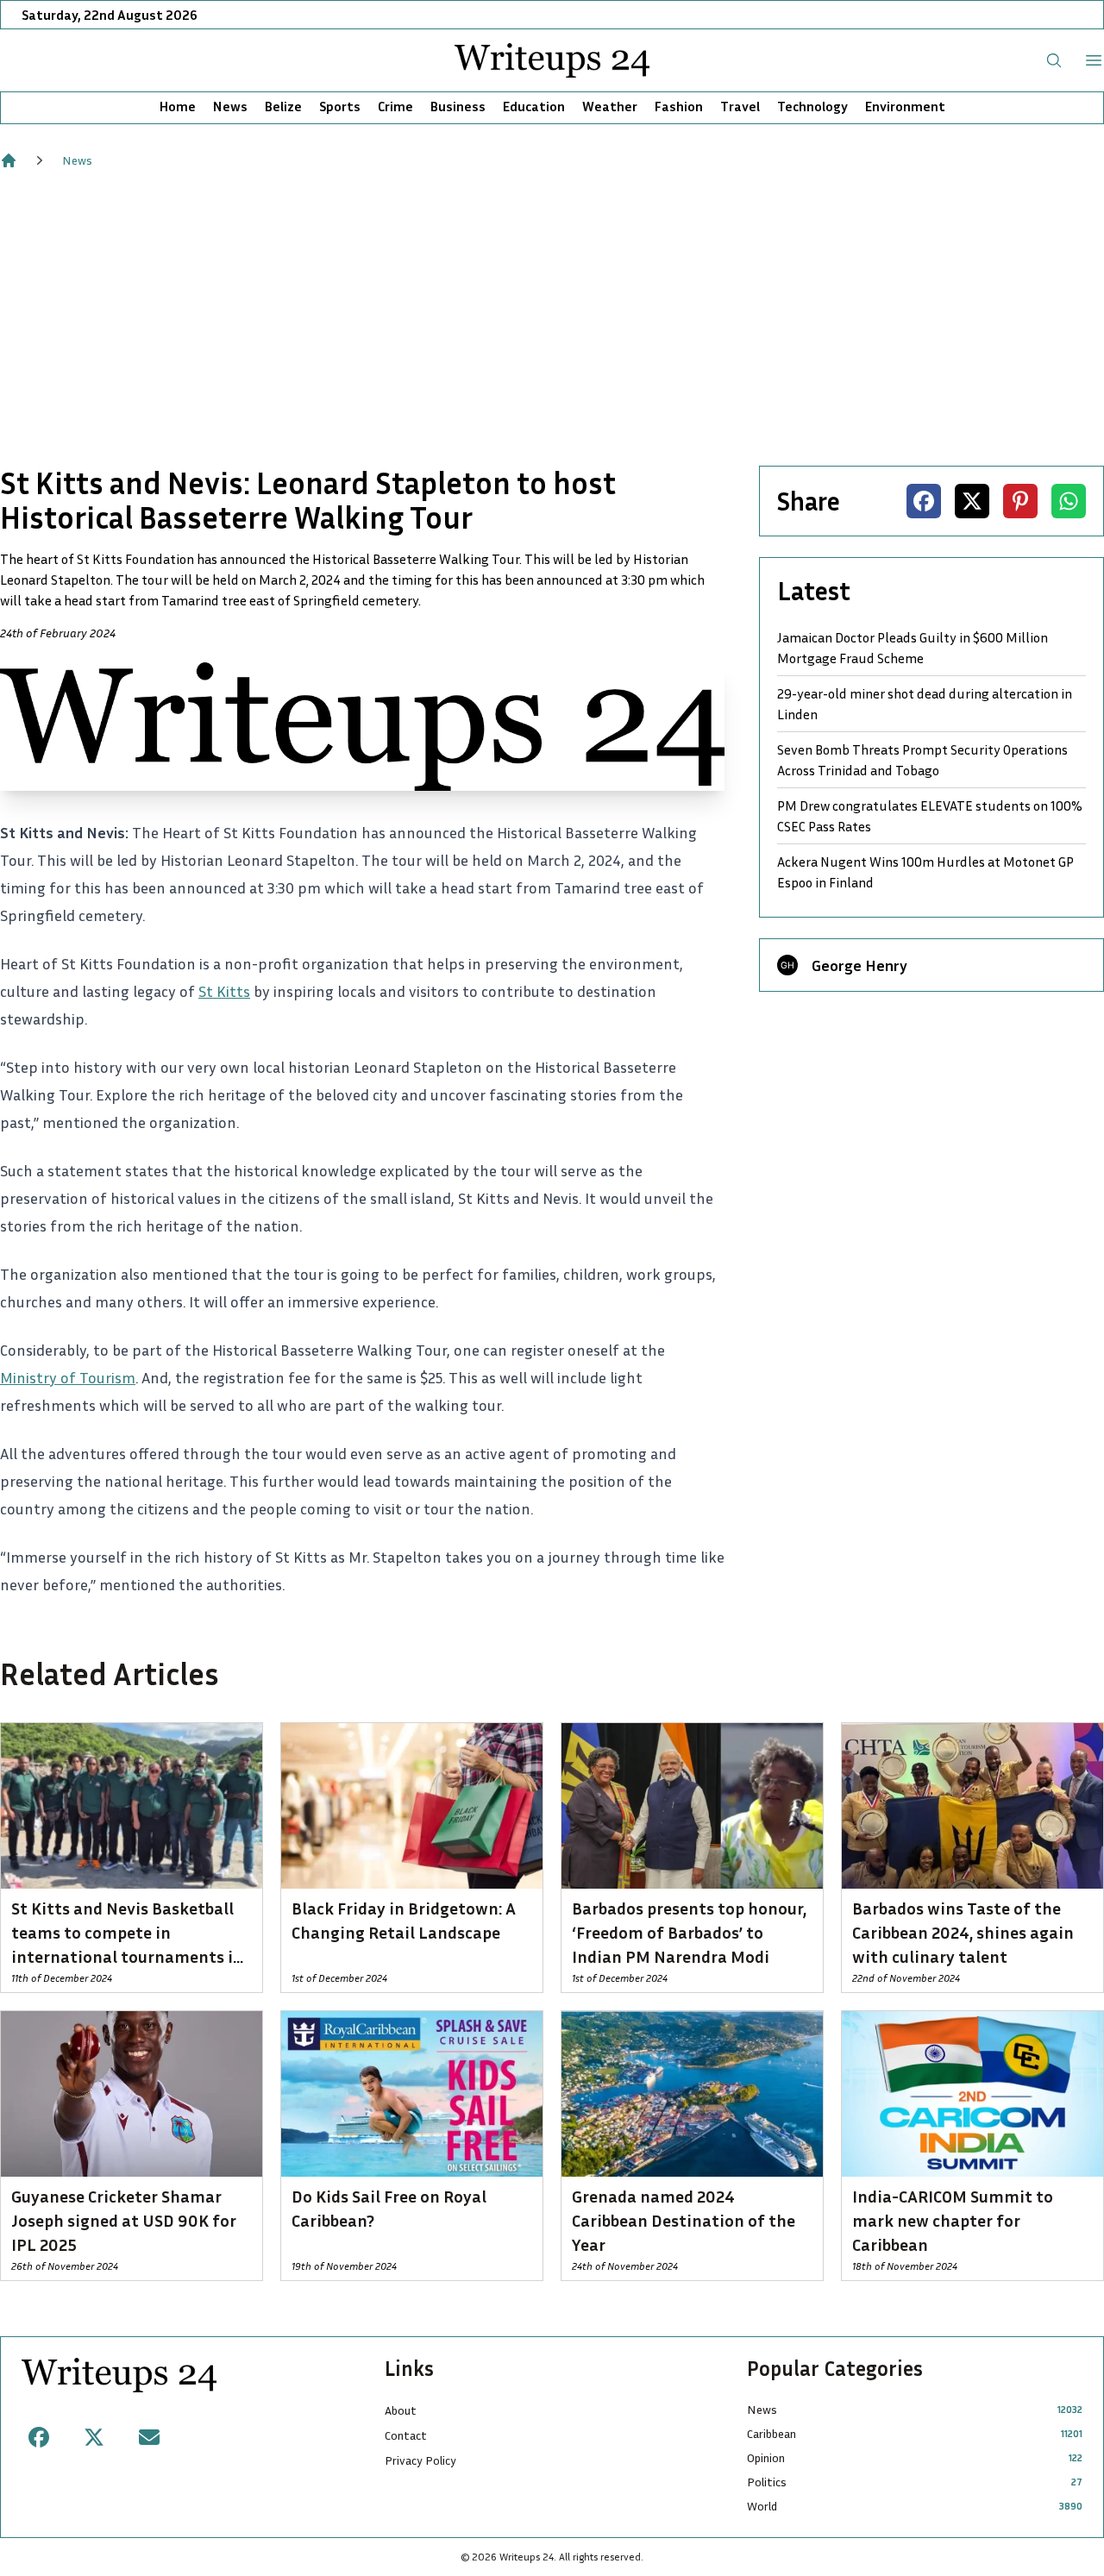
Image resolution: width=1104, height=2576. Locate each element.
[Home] (9, 160)
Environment (905, 106)
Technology (812, 106)
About (401, 2410)
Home (178, 106)
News (230, 106)
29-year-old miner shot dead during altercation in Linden (925, 704)
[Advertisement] (552, 317)
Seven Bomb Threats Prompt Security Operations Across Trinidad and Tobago (922, 760)
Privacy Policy (420, 2460)
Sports (340, 106)
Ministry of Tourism (68, 1377)
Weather (610, 106)
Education (534, 106)
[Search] (1054, 60)
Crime (395, 106)
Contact (406, 2435)
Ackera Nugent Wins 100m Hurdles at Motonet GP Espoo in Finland (925, 872)
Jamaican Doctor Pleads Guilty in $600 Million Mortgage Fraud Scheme (913, 648)
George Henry (859, 965)
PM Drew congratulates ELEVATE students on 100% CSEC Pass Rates (930, 816)
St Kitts (224, 991)
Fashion (679, 106)
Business (458, 106)
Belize (283, 106)
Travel (740, 106)
